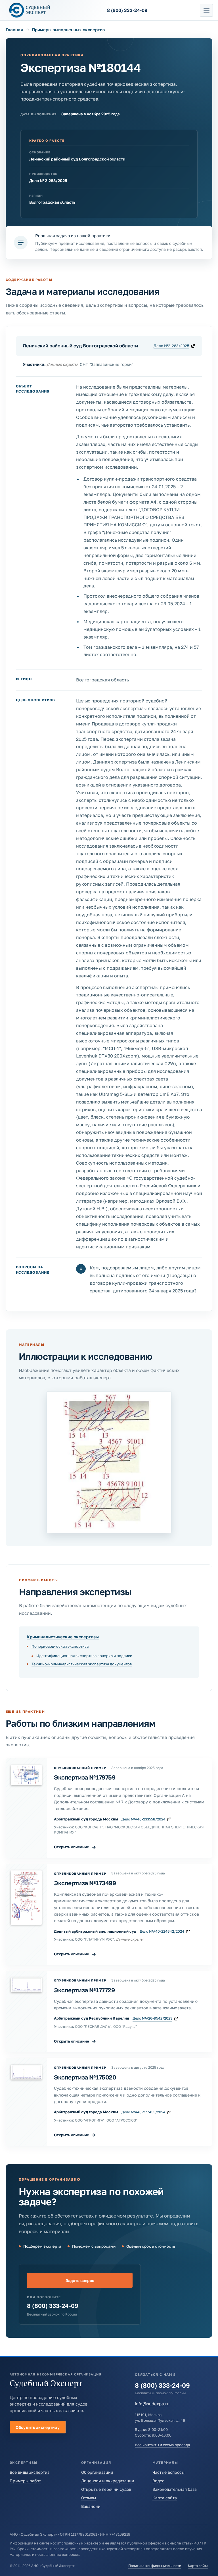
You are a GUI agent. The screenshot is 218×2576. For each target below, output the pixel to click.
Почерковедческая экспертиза (60, 1646)
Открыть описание (75, 1847)
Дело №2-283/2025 (171, 346)
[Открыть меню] (206, 10)
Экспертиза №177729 (84, 1990)
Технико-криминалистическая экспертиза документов (82, 1664)
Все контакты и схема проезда (162, 2445)
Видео (158, 2481)
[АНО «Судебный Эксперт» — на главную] (30, 10)
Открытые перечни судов (106, 2489)
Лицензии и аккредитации (108, 2481)
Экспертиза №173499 (85, 1883)
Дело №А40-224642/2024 (162, 1931)
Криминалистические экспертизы (63, 1637)
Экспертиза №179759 (85, 1777)
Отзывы (89, 2498)
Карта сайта (165, 2498)
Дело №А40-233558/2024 (143, 1819)
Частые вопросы (168, 2472)
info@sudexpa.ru (152, 2404)
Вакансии (91, 2506)
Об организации (97, 2472)
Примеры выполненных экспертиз (68, 30)
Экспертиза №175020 (85, 2077)
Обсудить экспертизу (38, 2427)
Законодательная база (175, 2489)
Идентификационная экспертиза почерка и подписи (84, 1656)
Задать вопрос (80, 2280)
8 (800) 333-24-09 (53, 2306)
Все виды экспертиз (30, 2472)
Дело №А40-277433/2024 (143, 2112)
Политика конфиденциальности (155, 2566)
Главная (14, 30)
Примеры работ (25, 2481)
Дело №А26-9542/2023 (152, 2018)
